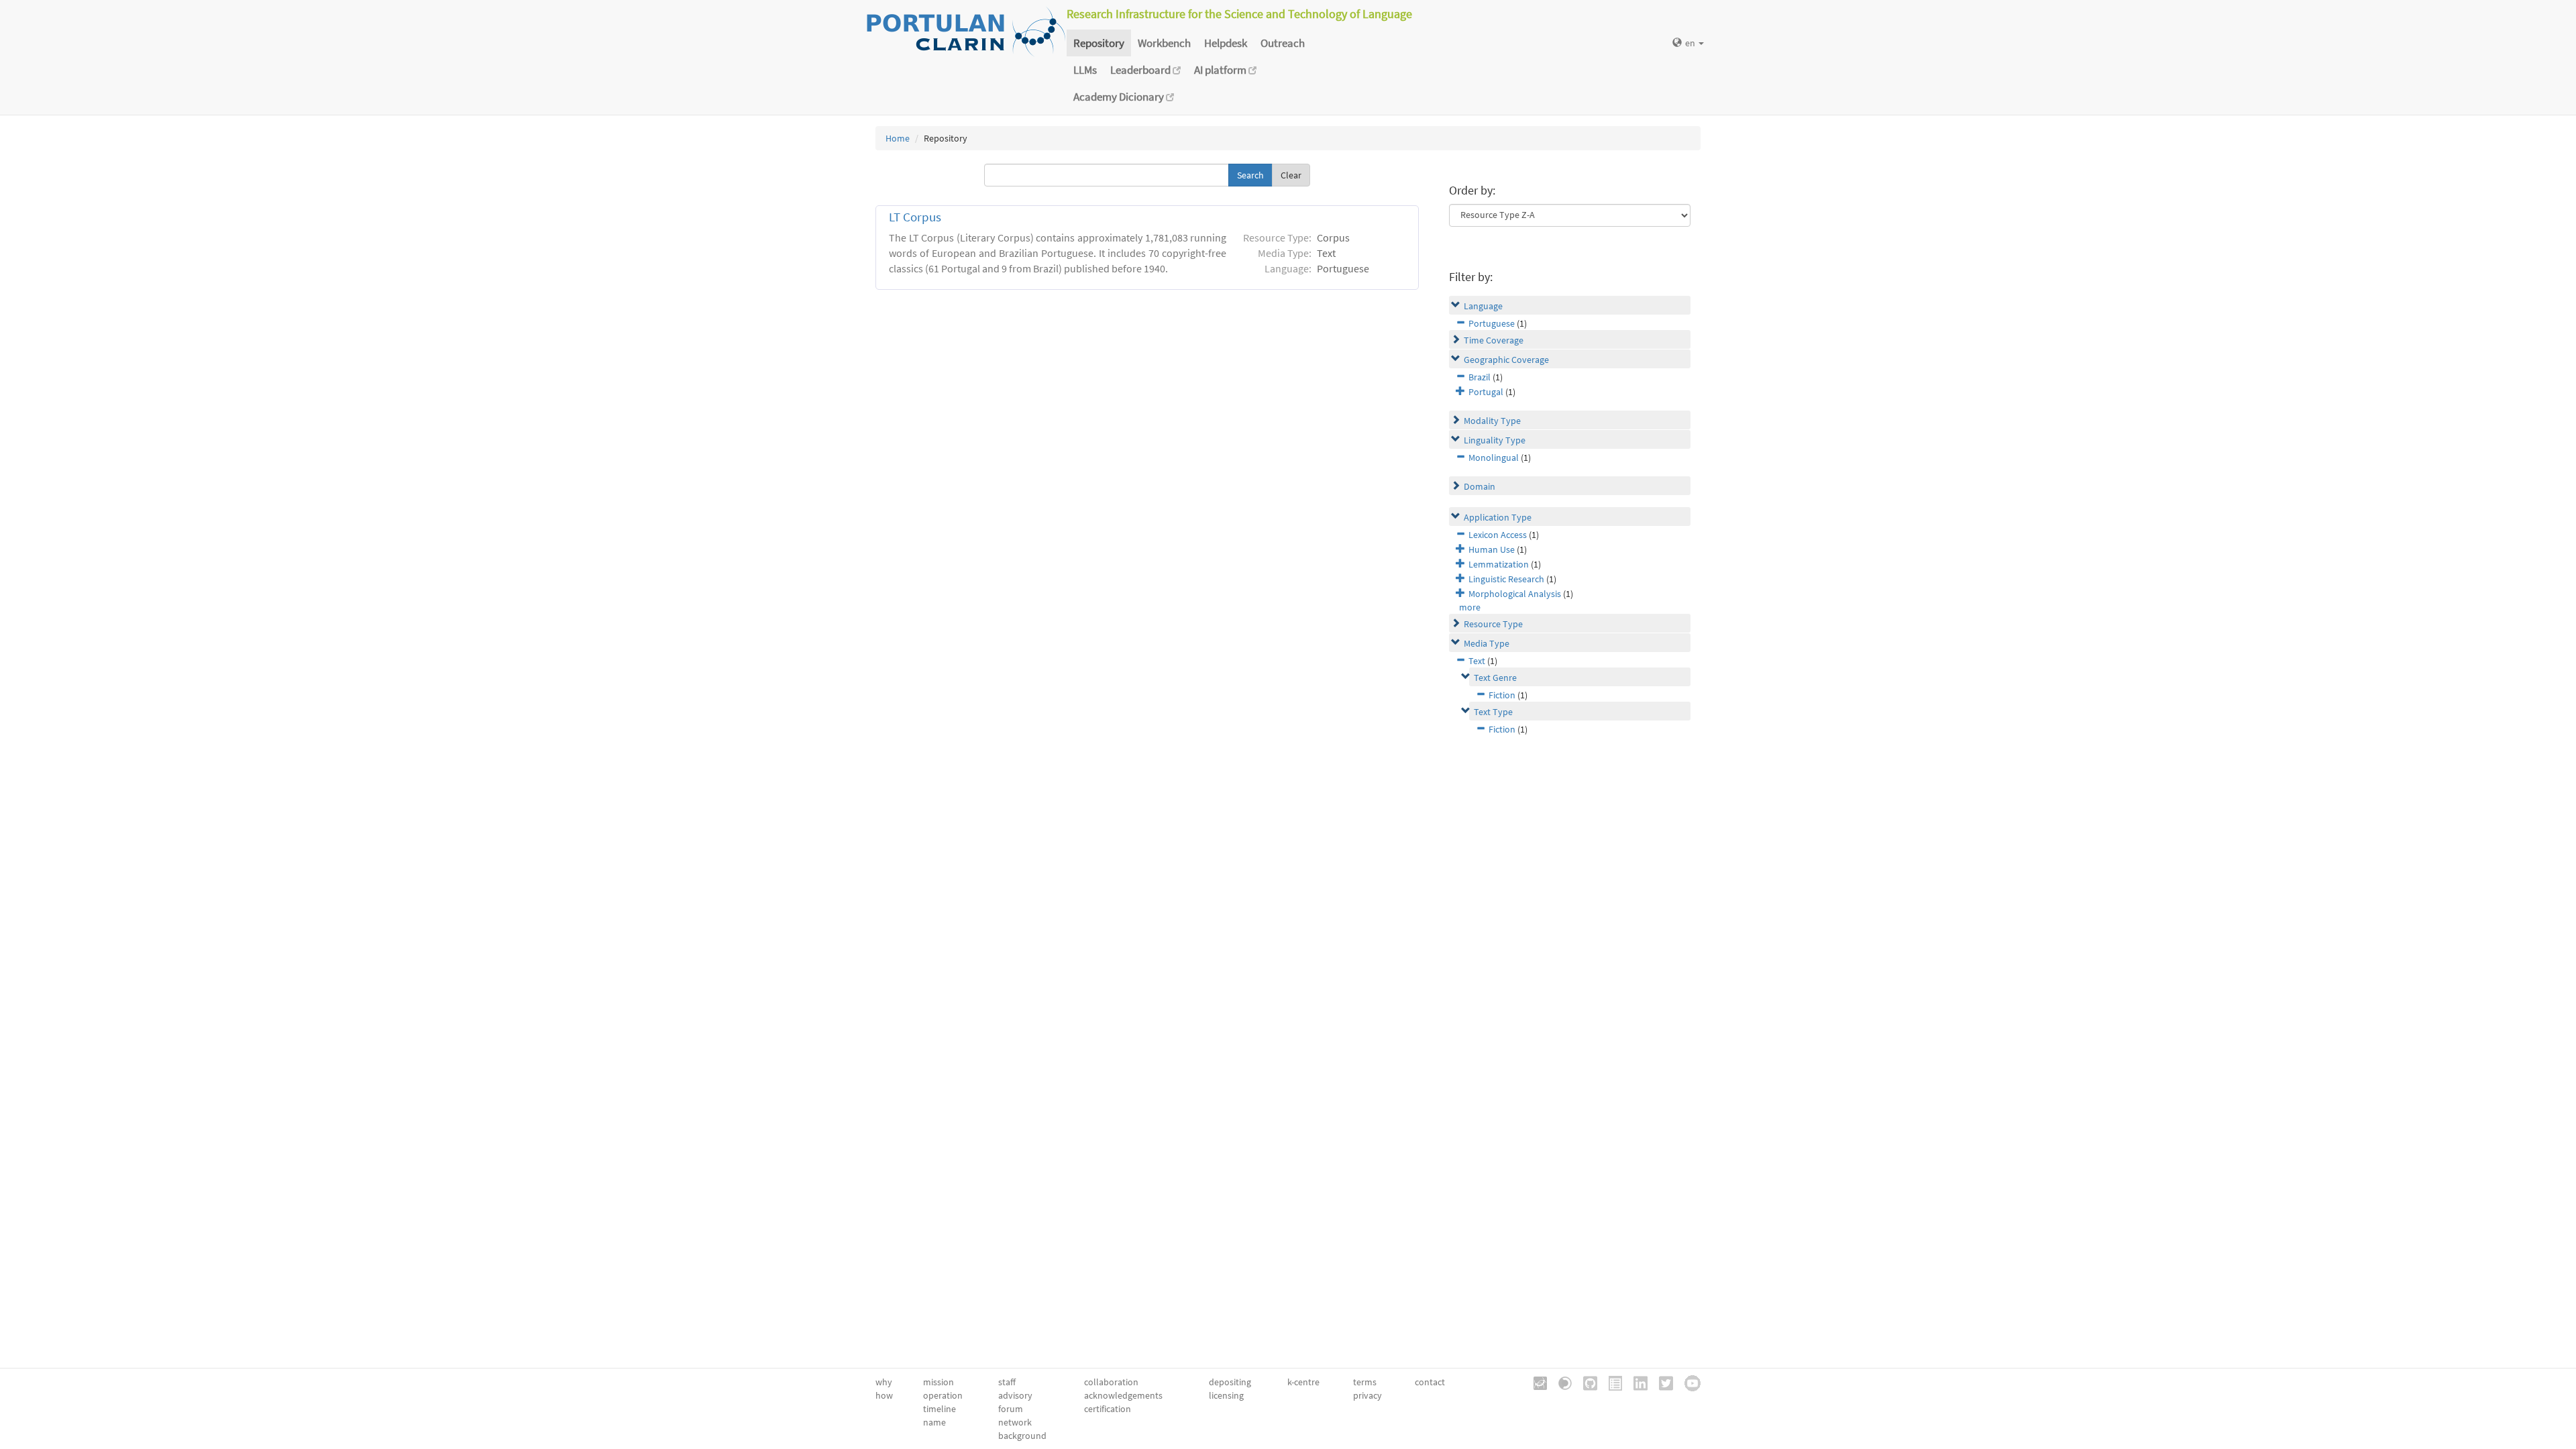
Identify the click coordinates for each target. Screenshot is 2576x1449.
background (1022, 1436)
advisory (1015, 1395)
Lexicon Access (1498, 535)
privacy (1367, 1395)
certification (1108, 1409)
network (1015, 1422)
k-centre (1303, 1382)
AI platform (1221, 70)
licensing (1226, 1395)
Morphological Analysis (1515, 594)
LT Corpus (915, 217)
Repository (1099, 43)
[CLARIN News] (1611, 1382)
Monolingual (1494, 458)
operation (943, 1395)
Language (1483, 306)
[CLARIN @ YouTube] (1688, 1382)
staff (1007, 1382)
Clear (1291, 175)
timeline (940, 1409)
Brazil (1480, 377)
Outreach (1283, 43)
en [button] (1691, 43)
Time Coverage (1494, 340)
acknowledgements (1123, 1395)
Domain (1480, 486)
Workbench (1164, 43)
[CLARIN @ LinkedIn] (1636, 1382)
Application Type (1498, 517)
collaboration (1111, 1382)
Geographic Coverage (1506, 360)
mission (938, 1382)
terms (1365, 1382)
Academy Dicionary (1120, 97)
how (884, 1395)
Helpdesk (1226, 43)
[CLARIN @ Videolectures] (1560, 1382)
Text (1477, 661)
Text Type (1493, 712)
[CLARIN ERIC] (1536, 1382)
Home (898, 138)
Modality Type (1492, 421)
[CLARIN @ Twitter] (1661, 1382)
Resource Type (1493, 624)
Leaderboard (1141, 70)
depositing (1230, 1382)
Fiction (1502, 695)
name (934, 1422)
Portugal (1486, 392)
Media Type (1487, 643)
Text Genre (1495, 678)
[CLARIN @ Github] (1586, 1382)
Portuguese (1492, 323)
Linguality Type (1495, 440)
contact (1430, 1382)
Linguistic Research (1506, 579)
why (884, 1382)
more (1470, 607)
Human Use (1492, 549)
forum (1011, 1409)
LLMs (1085, 70)
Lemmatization (1499, 564)
